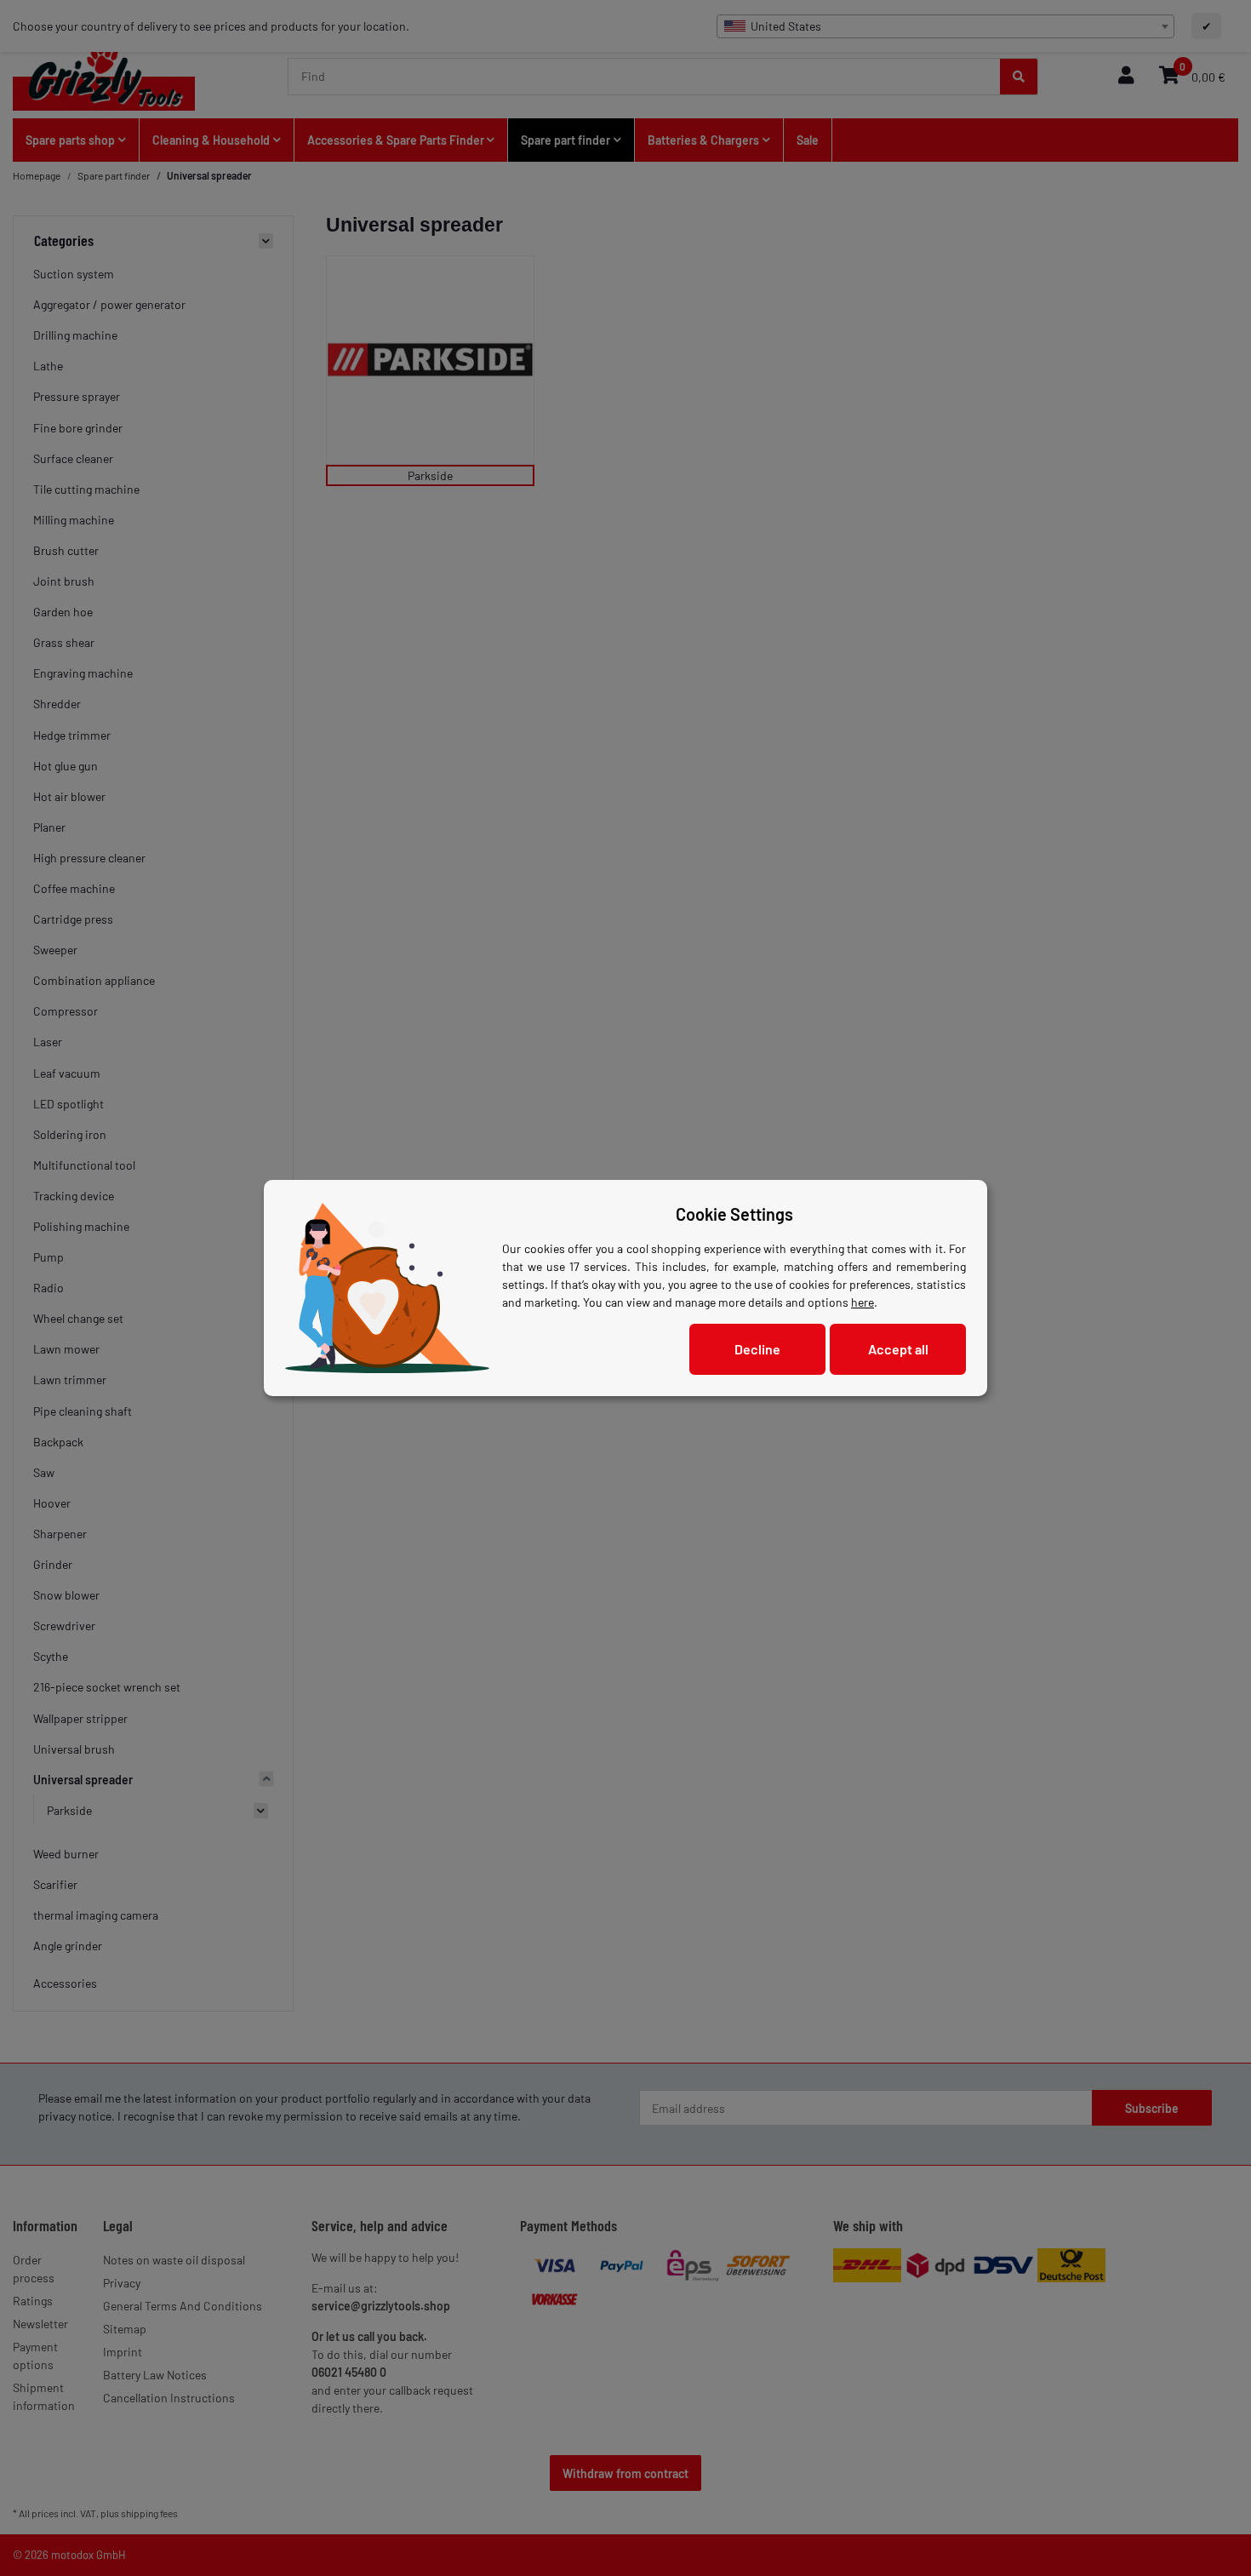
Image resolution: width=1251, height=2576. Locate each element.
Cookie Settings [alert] (734, 1214)
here (863, 1302)
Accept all (898, 1349)
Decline (757, 1349)
